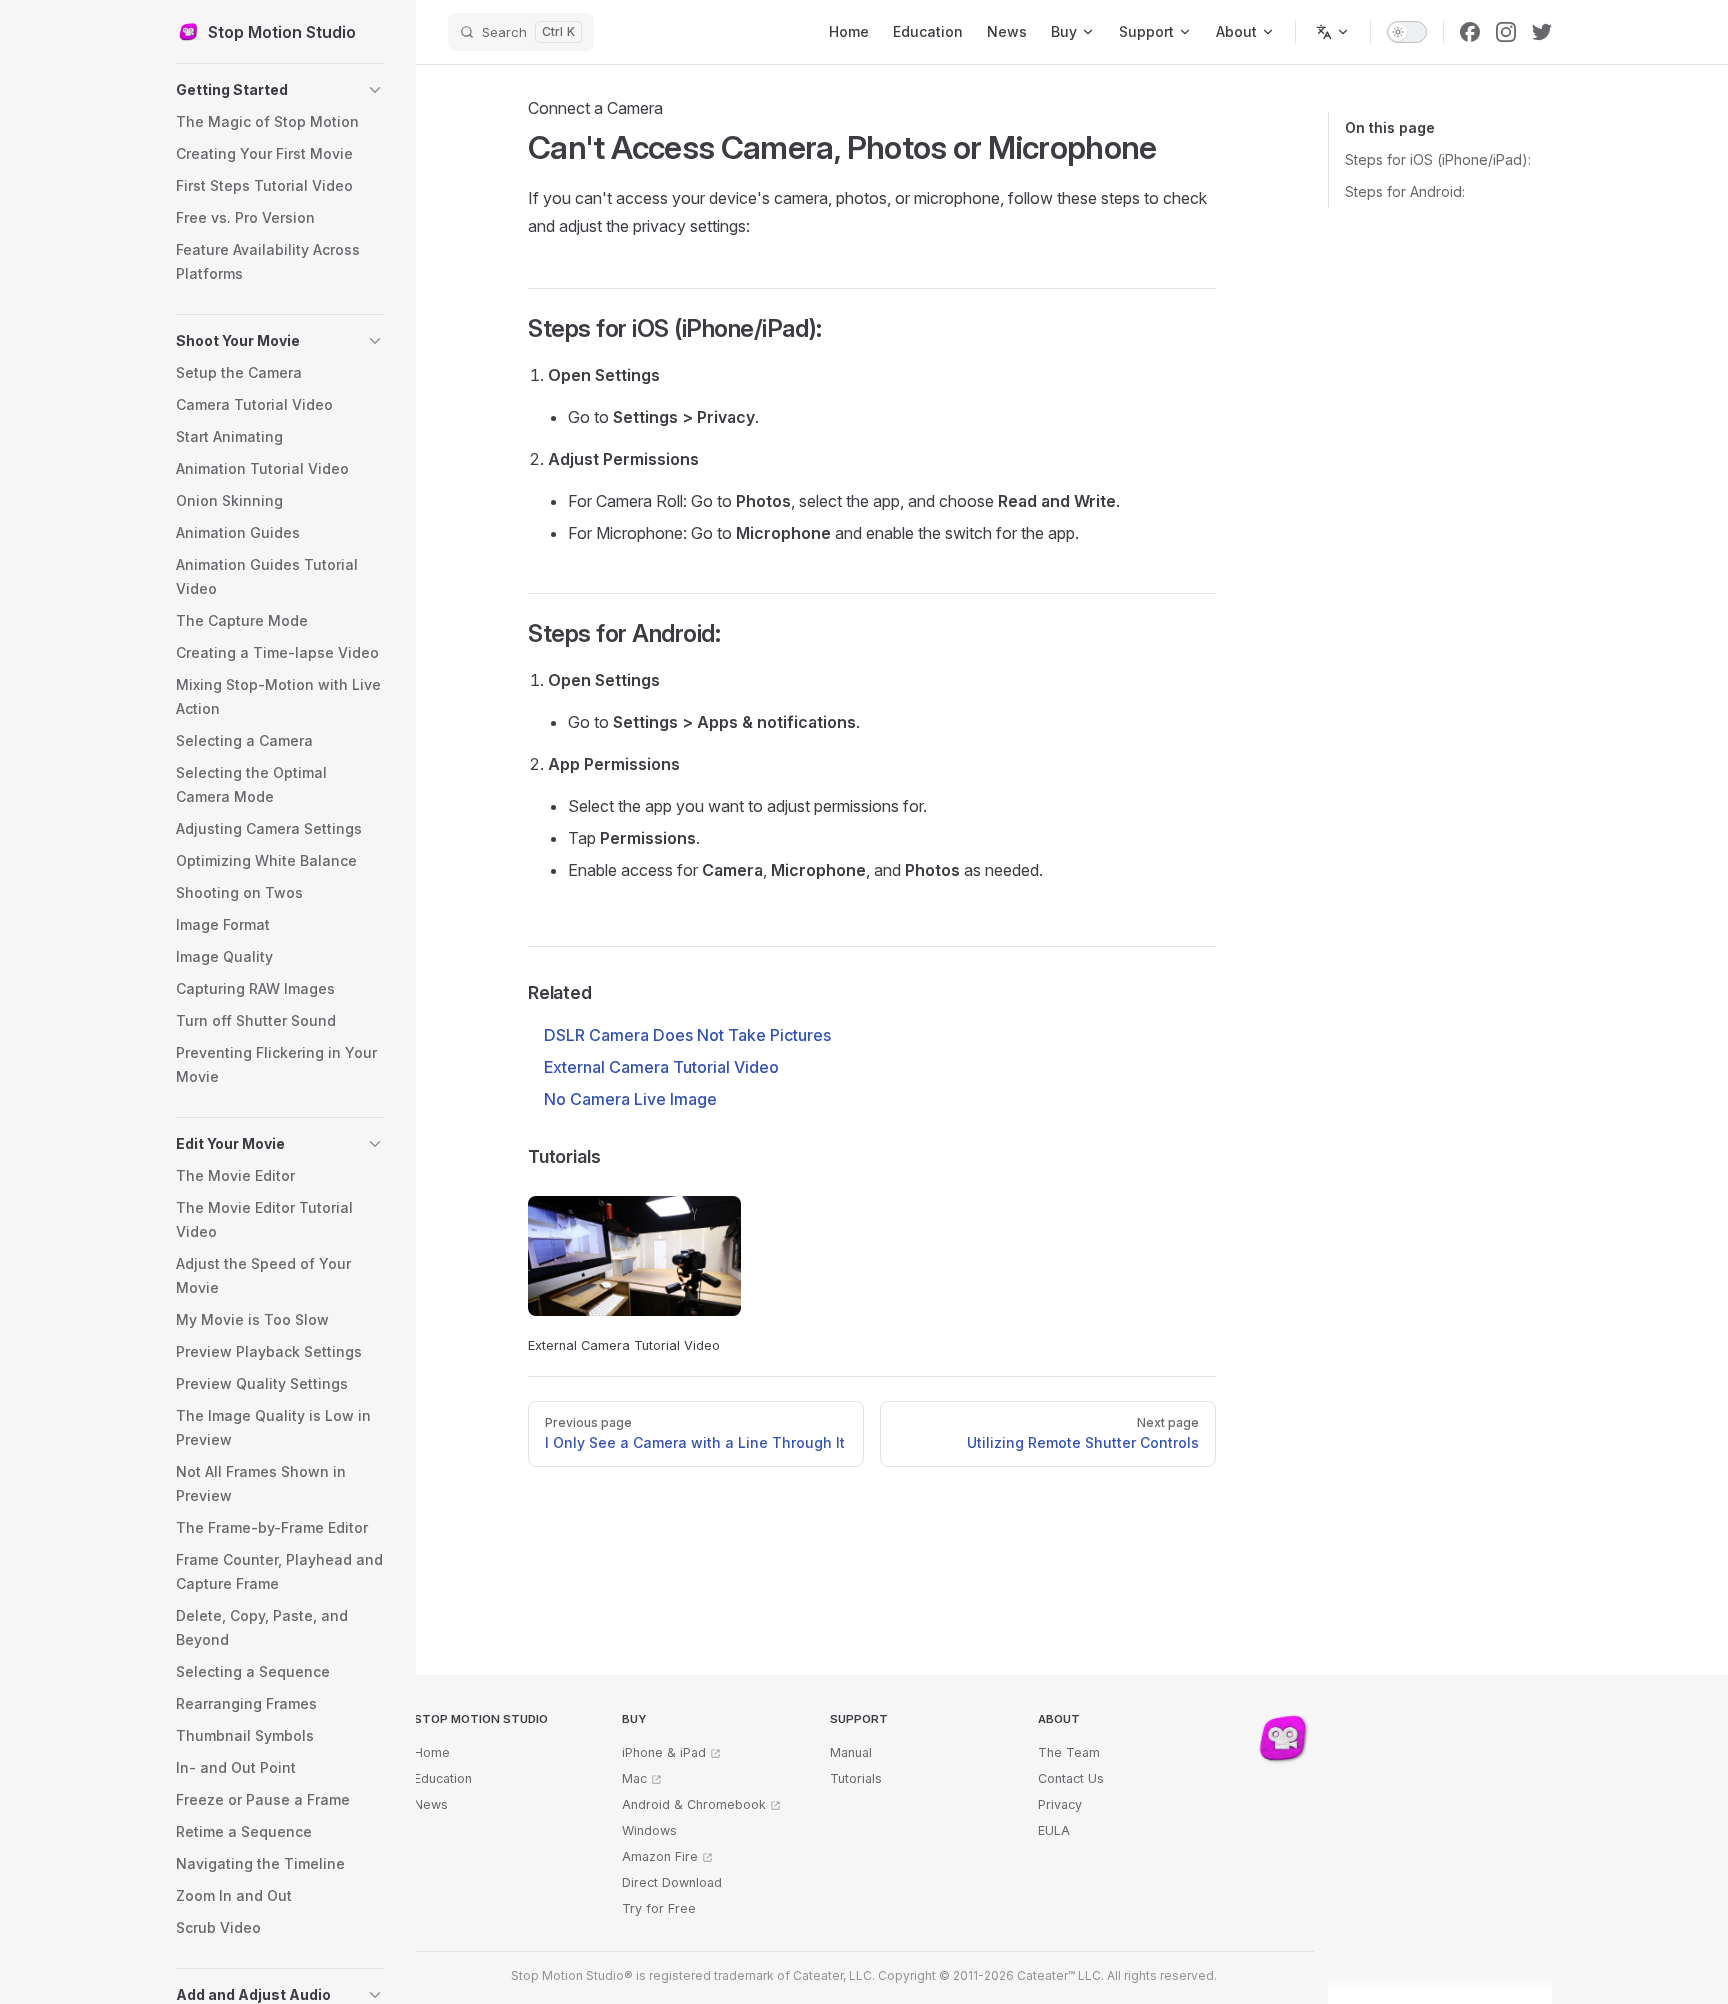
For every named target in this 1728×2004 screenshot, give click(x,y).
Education (443, 1778)
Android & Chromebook (694, 1804)
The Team (1069, 1752)
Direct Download (672, 1882)
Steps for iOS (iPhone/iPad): (1438, 159)
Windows (649, 1830)
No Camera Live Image (630, 1099)
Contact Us (1071, 1778)
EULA (1054, 1830)
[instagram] (1506, 32)
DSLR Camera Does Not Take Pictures (687, 1035)
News (431, 1804)
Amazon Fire (660, 1856)
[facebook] (1470, 32)
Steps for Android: (1405, 191)
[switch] (1407, 32)
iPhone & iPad (664, 1752)
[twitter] (1542, 32)
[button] (280, 90)
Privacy (1060, 1804)
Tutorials (856, 1778)
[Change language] (1333, 32)
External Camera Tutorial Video (661, 1067)
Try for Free (659, 1908)
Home (432, 1752)
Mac (634, 1778)
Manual (851, 1752)
